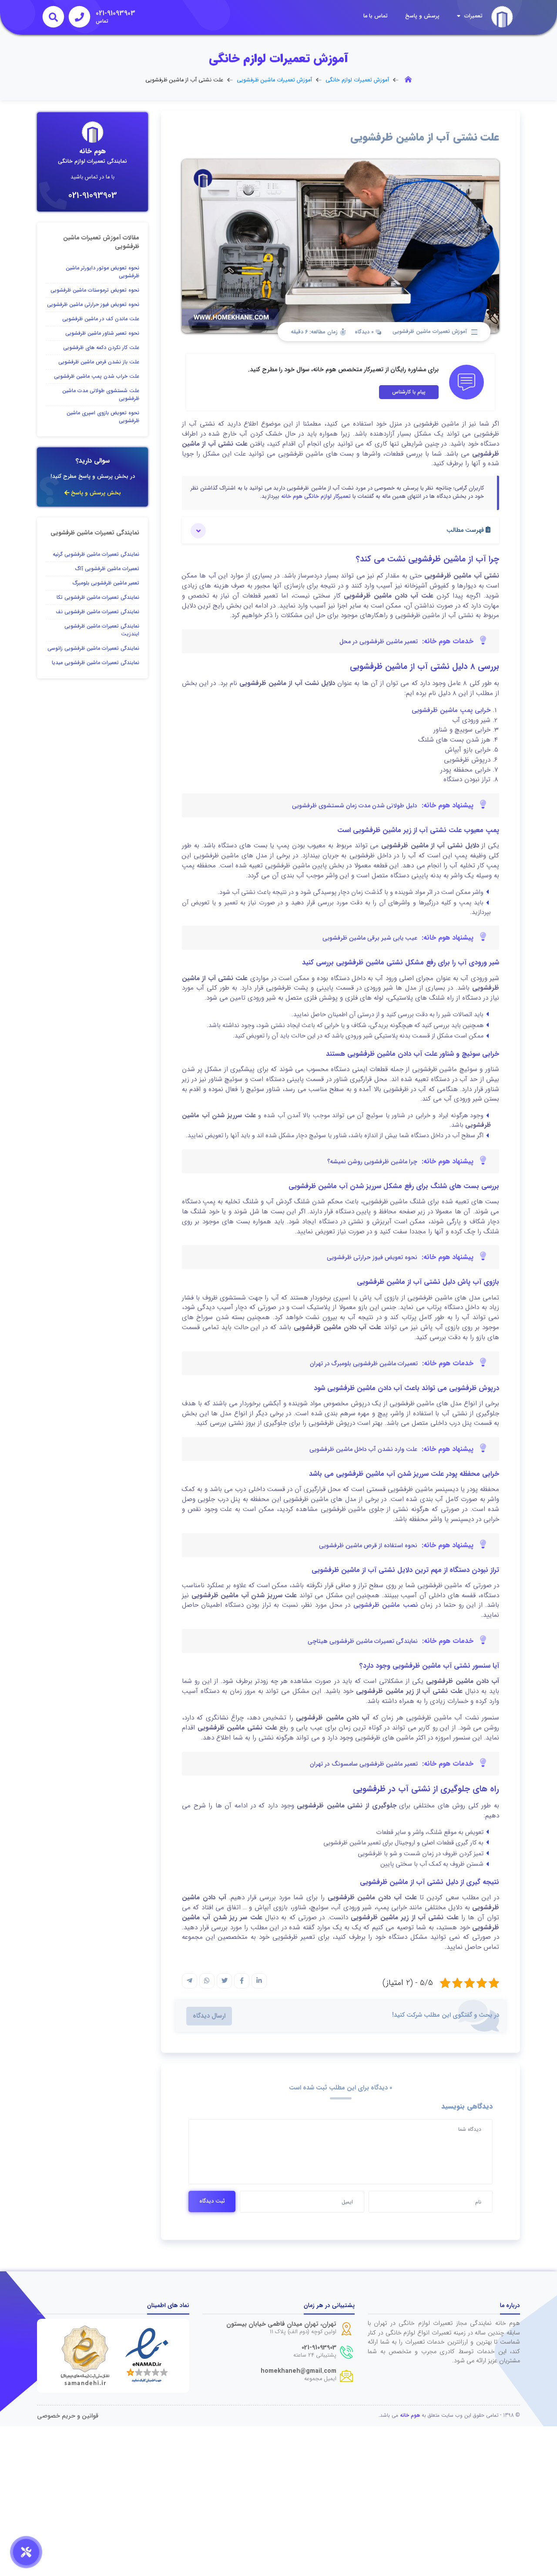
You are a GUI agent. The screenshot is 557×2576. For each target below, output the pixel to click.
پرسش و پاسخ (422, 16)
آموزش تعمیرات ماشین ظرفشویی (274, 80)
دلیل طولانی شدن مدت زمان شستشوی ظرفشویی (355, 806)
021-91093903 (93, 196)
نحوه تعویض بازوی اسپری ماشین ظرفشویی (103, 417)
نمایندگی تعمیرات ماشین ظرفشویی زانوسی (93, 648)
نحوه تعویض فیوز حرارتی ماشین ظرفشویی (93, 304)
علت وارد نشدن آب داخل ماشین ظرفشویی (363, 1449)
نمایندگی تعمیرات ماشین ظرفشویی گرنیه (96, 554)
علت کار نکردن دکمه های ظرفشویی (101, 348)
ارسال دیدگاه (209, 2016)
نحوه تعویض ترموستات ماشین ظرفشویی (95, 290)
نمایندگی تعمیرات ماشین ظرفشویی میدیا (96, 663)
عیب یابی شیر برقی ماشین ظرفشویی (370, 938)
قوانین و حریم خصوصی (68, 2416)
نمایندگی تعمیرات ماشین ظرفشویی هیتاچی (363, 1641)
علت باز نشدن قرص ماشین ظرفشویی (99, 362)
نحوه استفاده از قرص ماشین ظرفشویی (368, 1545)
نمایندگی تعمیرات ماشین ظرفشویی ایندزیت (102, 630)
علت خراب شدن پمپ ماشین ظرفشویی (97, 376)
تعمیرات (473, 16)
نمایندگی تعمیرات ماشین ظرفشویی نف (97, 612)
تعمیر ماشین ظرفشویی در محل (379, 641)
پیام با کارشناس (409, 392)
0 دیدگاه (365, 332)
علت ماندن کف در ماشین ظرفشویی (101, 319)
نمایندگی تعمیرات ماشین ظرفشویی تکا (98, 597)
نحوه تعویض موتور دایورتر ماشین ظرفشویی (102, 272)
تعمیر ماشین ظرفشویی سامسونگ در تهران (364, 1764)
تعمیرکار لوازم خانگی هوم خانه (316, 497)
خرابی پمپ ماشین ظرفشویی (451, 710)
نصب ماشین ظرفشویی (386, 1605)
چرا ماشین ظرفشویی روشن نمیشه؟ (372, 1162)
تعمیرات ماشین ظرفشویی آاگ (107, 569)
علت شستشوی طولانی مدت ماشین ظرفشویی (101, 395)
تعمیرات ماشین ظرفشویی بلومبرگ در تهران (364, 1364)
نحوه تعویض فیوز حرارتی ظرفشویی (372, 1257)
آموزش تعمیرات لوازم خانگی (357, 80)
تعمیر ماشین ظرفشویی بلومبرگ (106, 583)
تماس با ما (376, 16)
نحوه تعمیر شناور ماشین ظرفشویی (102, 333)
